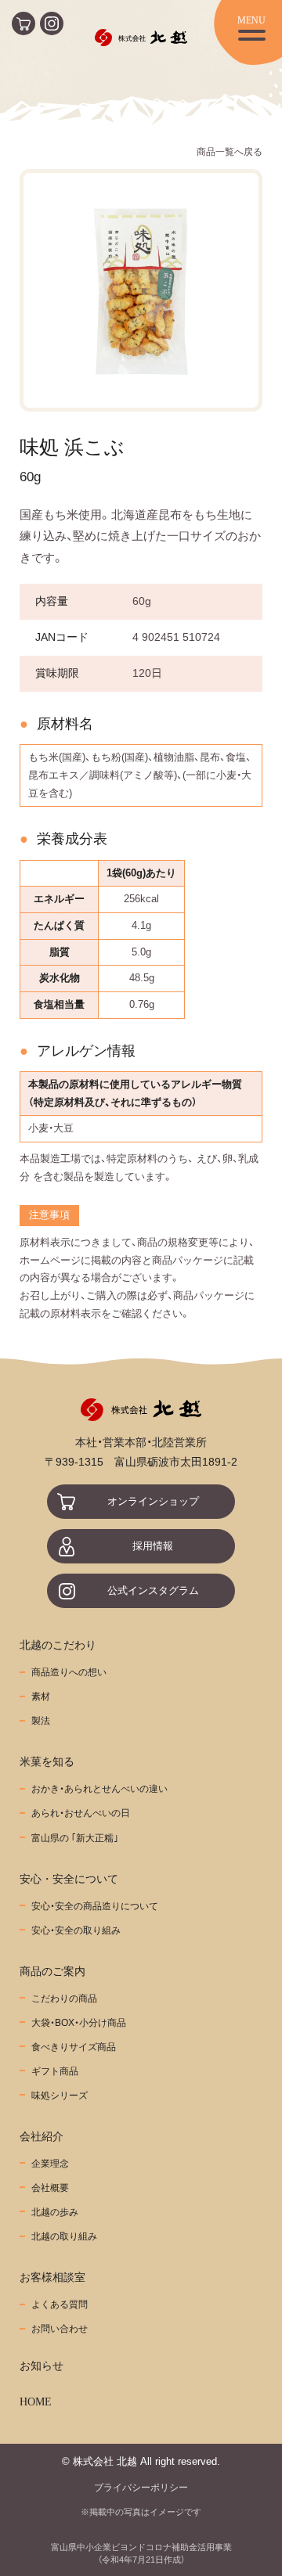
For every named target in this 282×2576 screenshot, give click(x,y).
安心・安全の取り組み (76, 1930)
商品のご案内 (52, 1971)
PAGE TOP (267, 2542)
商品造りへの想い (69, 1672)
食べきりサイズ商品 (74, 2047)
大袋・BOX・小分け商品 (79, 2022)
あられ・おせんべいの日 (81, 1813)
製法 (41, 1720)
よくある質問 (60, 2304)
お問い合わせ (60, 2328)
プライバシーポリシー (141, 2487)
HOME (36, 2402)
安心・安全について (69, 1879)
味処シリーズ (60, 2095)
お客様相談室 (52, 2277)
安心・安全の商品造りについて (95, 1906)
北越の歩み (55, 2212)
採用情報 (153, 1546)
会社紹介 (42, 2136)
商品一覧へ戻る (230, 151)
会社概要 (50, 2187)
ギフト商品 (55, 2071)
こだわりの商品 (64, 1998)
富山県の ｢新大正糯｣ (75, 1838)
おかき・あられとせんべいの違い (99, 1788)
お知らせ (42, 2366)
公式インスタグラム (153, 1591)
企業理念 (50, 2163)
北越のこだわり (58, 1645)
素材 (41, 1696)
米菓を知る (47, 1761)
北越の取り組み (64, 2236)
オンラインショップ (153, 1502)
